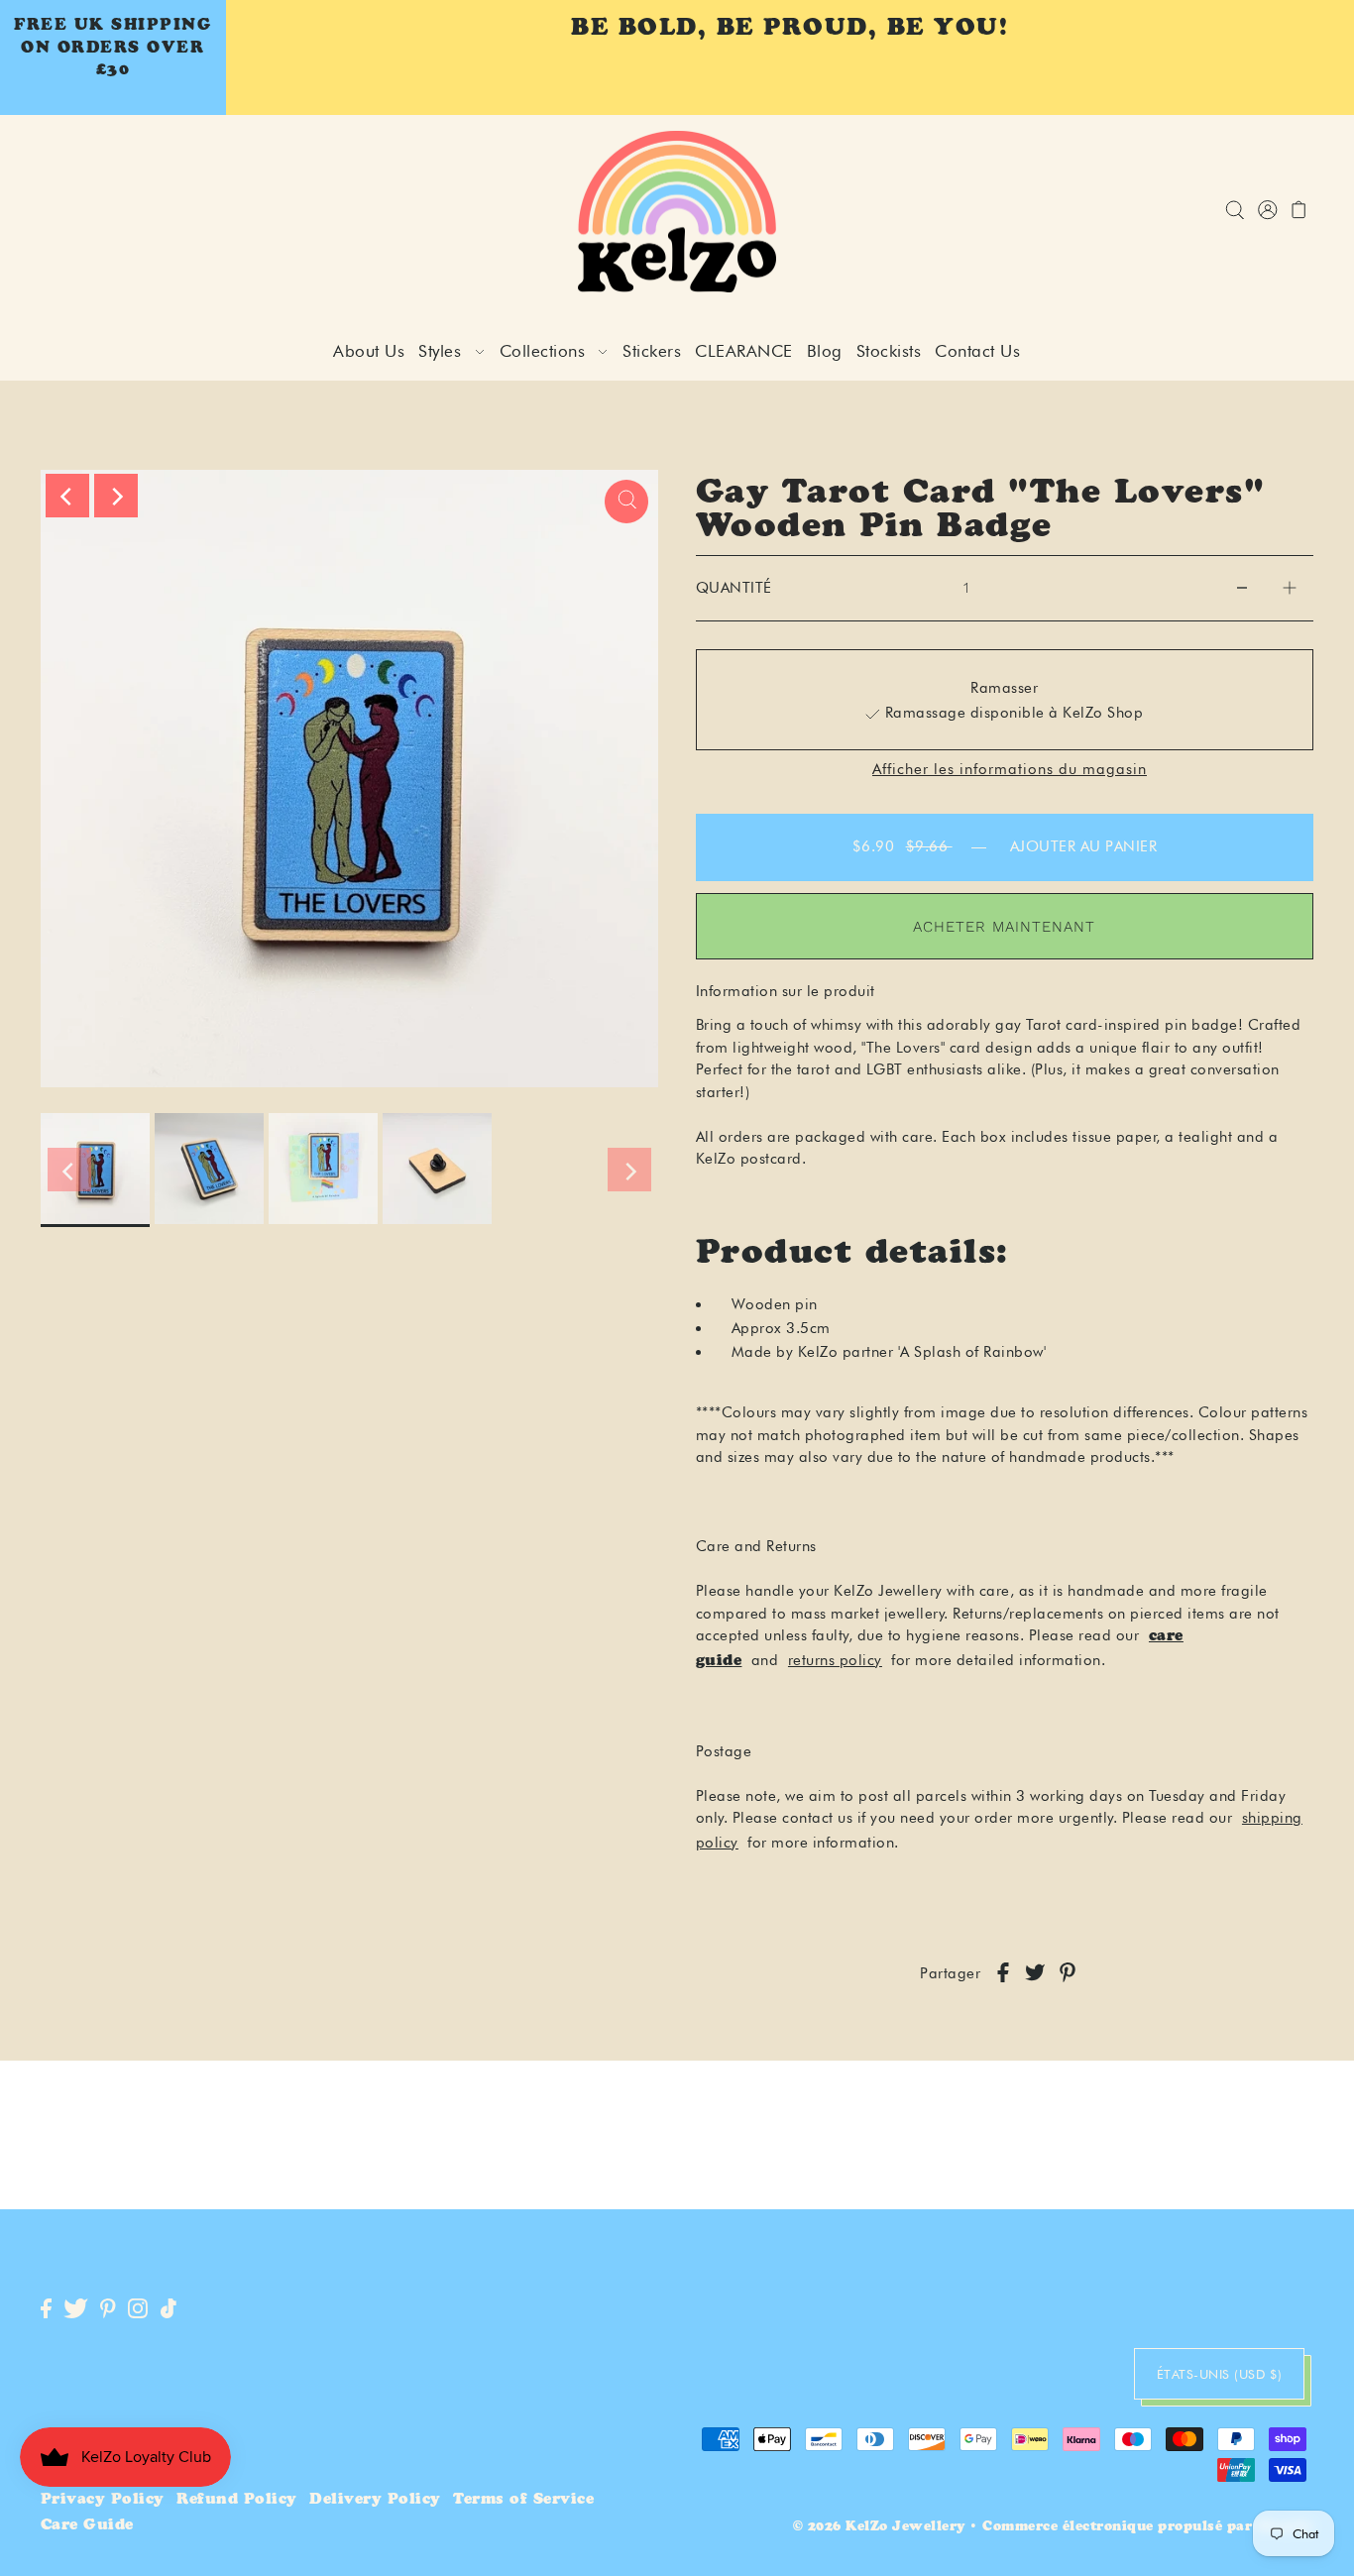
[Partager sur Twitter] (1035, 1974)
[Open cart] (1300, 212)
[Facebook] (46, 2309)
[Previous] (67, 496)
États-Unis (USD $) (1220, 2374)
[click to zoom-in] (626, 502)
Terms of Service (523, 2500)
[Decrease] (1242, 588)
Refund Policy (237, 2500)
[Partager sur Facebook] (1003, 1974)
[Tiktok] (169, 2309)
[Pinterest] (108, 2309)
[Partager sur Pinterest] (1068, 1974)
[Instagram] (138, 2309)
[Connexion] (1236, 212)
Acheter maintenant (1004, 927)
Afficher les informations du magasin (1010, 770)
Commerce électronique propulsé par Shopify (1148, 2528)
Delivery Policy (375, 2500)
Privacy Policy (103, 2500)
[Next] (116, 496)
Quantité (734, 588)
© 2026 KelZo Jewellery (879, 2528)
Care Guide (87, 2526)
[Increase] (1290, 588)
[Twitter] (76, 2309)
